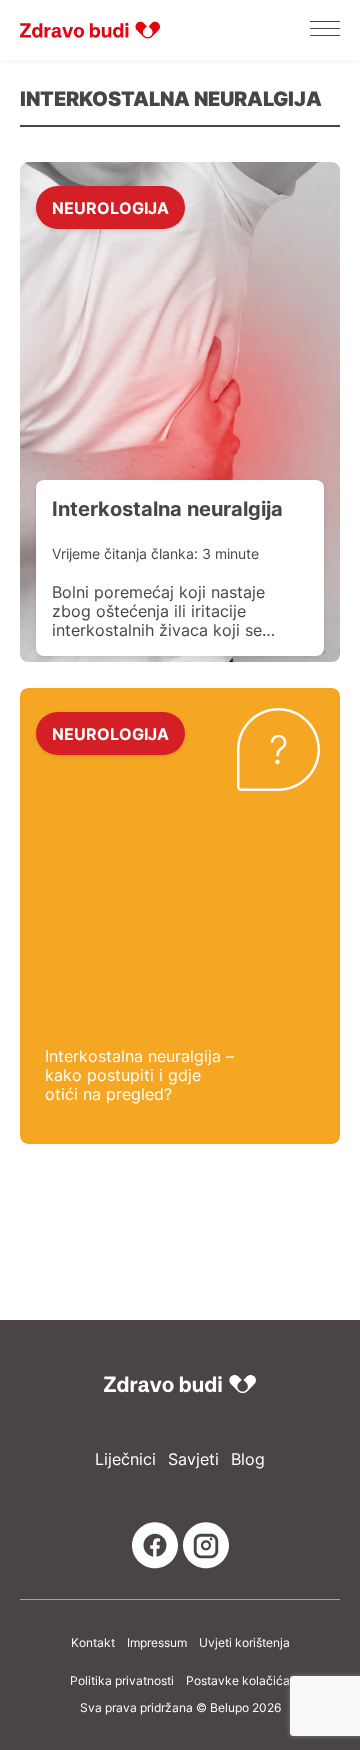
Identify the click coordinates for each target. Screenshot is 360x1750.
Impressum (157, 1643)
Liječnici (125, 1459)
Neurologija (110, 207)
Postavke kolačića (238, 1681)
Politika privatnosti (122, 1681)
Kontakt (93, 1643)
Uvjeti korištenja (244, 1643)
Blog (248, 1459)
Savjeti (193, 1459)
